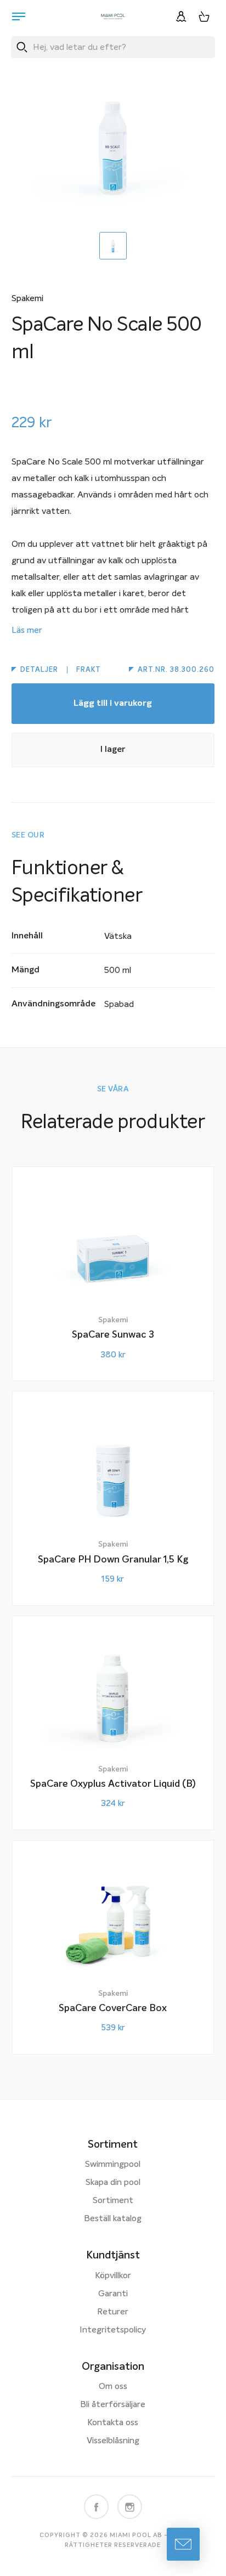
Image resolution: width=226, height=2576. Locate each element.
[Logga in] (181, 16)
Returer (113, 2312)
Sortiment (113, 2201)
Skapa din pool (113, 2183)
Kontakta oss (113, 2423)
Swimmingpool (113, 2165)
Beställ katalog (113, 2219)
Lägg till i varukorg (113, 704)
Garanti (113, 2294)
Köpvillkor (113, 2276)
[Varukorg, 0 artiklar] (204, 16)
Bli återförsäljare (113, 2405)
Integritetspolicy (113, 2330)
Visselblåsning (113, 2441)
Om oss (113, 2387)
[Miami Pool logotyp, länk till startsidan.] (113, 16)
